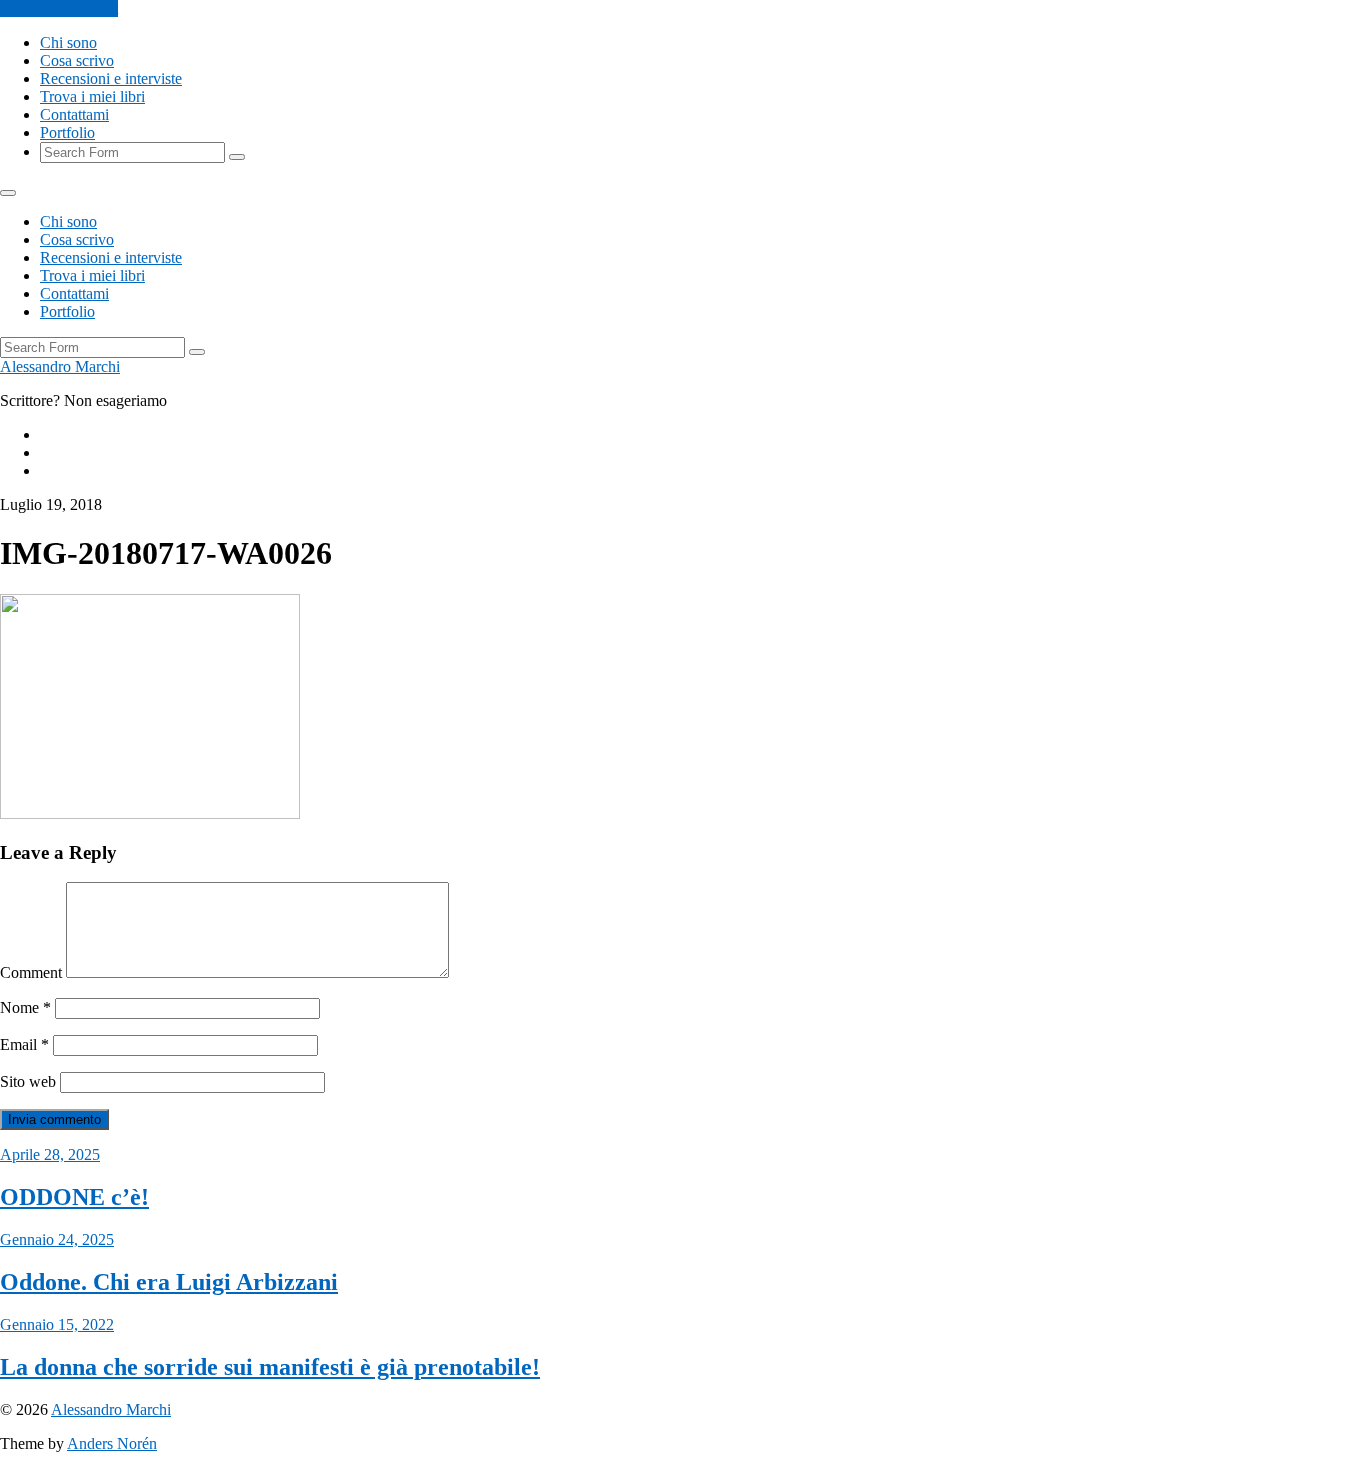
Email (24, 1044)
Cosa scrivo (77, 60)
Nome (25, 1007)
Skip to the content (59, 8)
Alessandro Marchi (60, 366)
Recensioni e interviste (111, 78)
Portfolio (67, 132)
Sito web (28, 1081)
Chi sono (68, 42)
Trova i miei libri (92, 96)
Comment (31, 972)
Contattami (74, 114)
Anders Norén (112, 1443)
